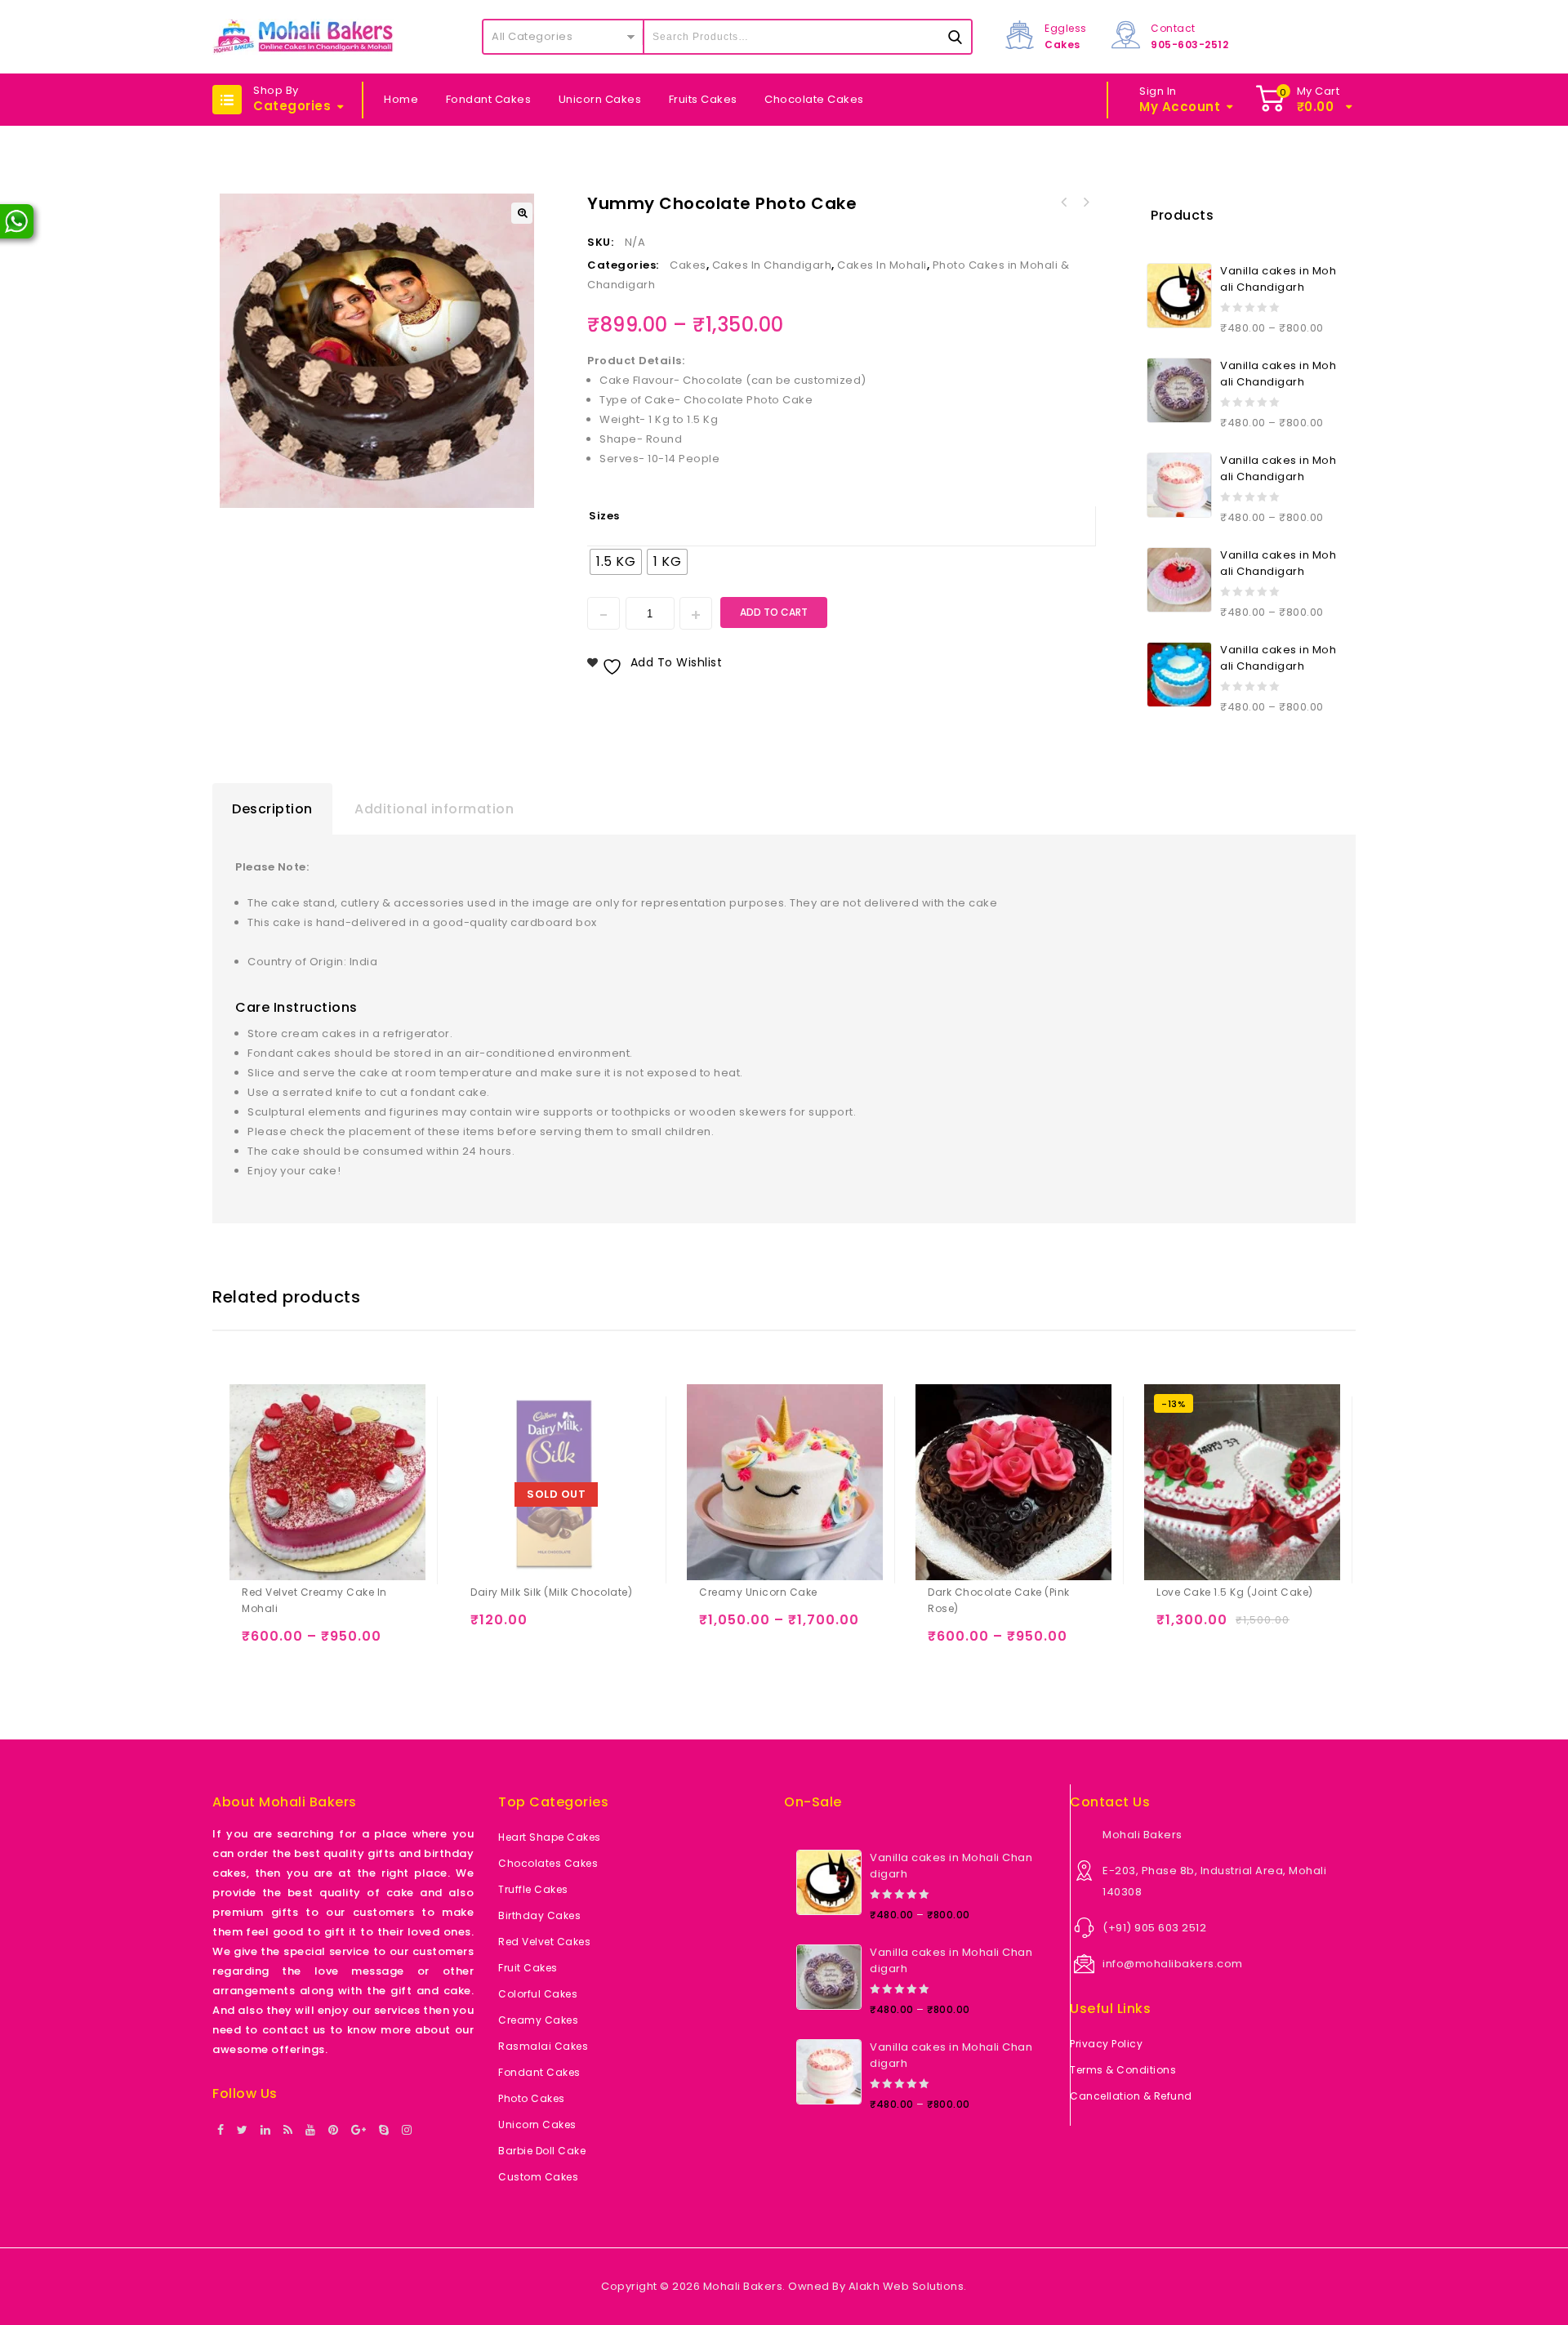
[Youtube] (311, 2131)
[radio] (616, 562)
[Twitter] (243, 2131)
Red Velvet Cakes (544, 1942)
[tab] (272, 809)
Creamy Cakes (538, 2020)
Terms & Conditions (1123, 2070)
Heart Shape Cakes (550, 1837)
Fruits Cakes (703, 99)
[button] (522, 213)
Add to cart (774, 612)
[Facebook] (221, 2131)
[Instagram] (407, 2131)
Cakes (688, 265)
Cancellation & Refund (1131, 2096)
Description (272, 809)
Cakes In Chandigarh (772, 265)
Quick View (321, 1644)
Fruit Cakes (528, 1968)
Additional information (434, 809)
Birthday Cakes (539, 1915)
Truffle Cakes (533, 1889)
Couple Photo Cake (1064, 203)
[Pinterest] (334, 2131)
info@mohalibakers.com (1173, 1964)
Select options (258, 1644)
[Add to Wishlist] (290, 1644)
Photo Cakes (532, 2098)
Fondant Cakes (489, 99)
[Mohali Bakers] (303, 37)
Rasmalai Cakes (543, 2046)
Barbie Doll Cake (542, 2151)
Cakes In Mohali (882, 265)
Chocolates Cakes (548, 1863)
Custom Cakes (538, 2177)
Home (401, 99)
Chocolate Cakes (814, 99)
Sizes (604, 516)
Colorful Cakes (538, 1994)
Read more (486, 1627)
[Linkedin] (266, 2131)
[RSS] (288, 2131)
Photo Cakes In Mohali (1085, 203)
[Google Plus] (359, 2131)
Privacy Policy (1106, 2044)
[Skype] (384, 2131)
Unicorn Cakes (600, 99)
